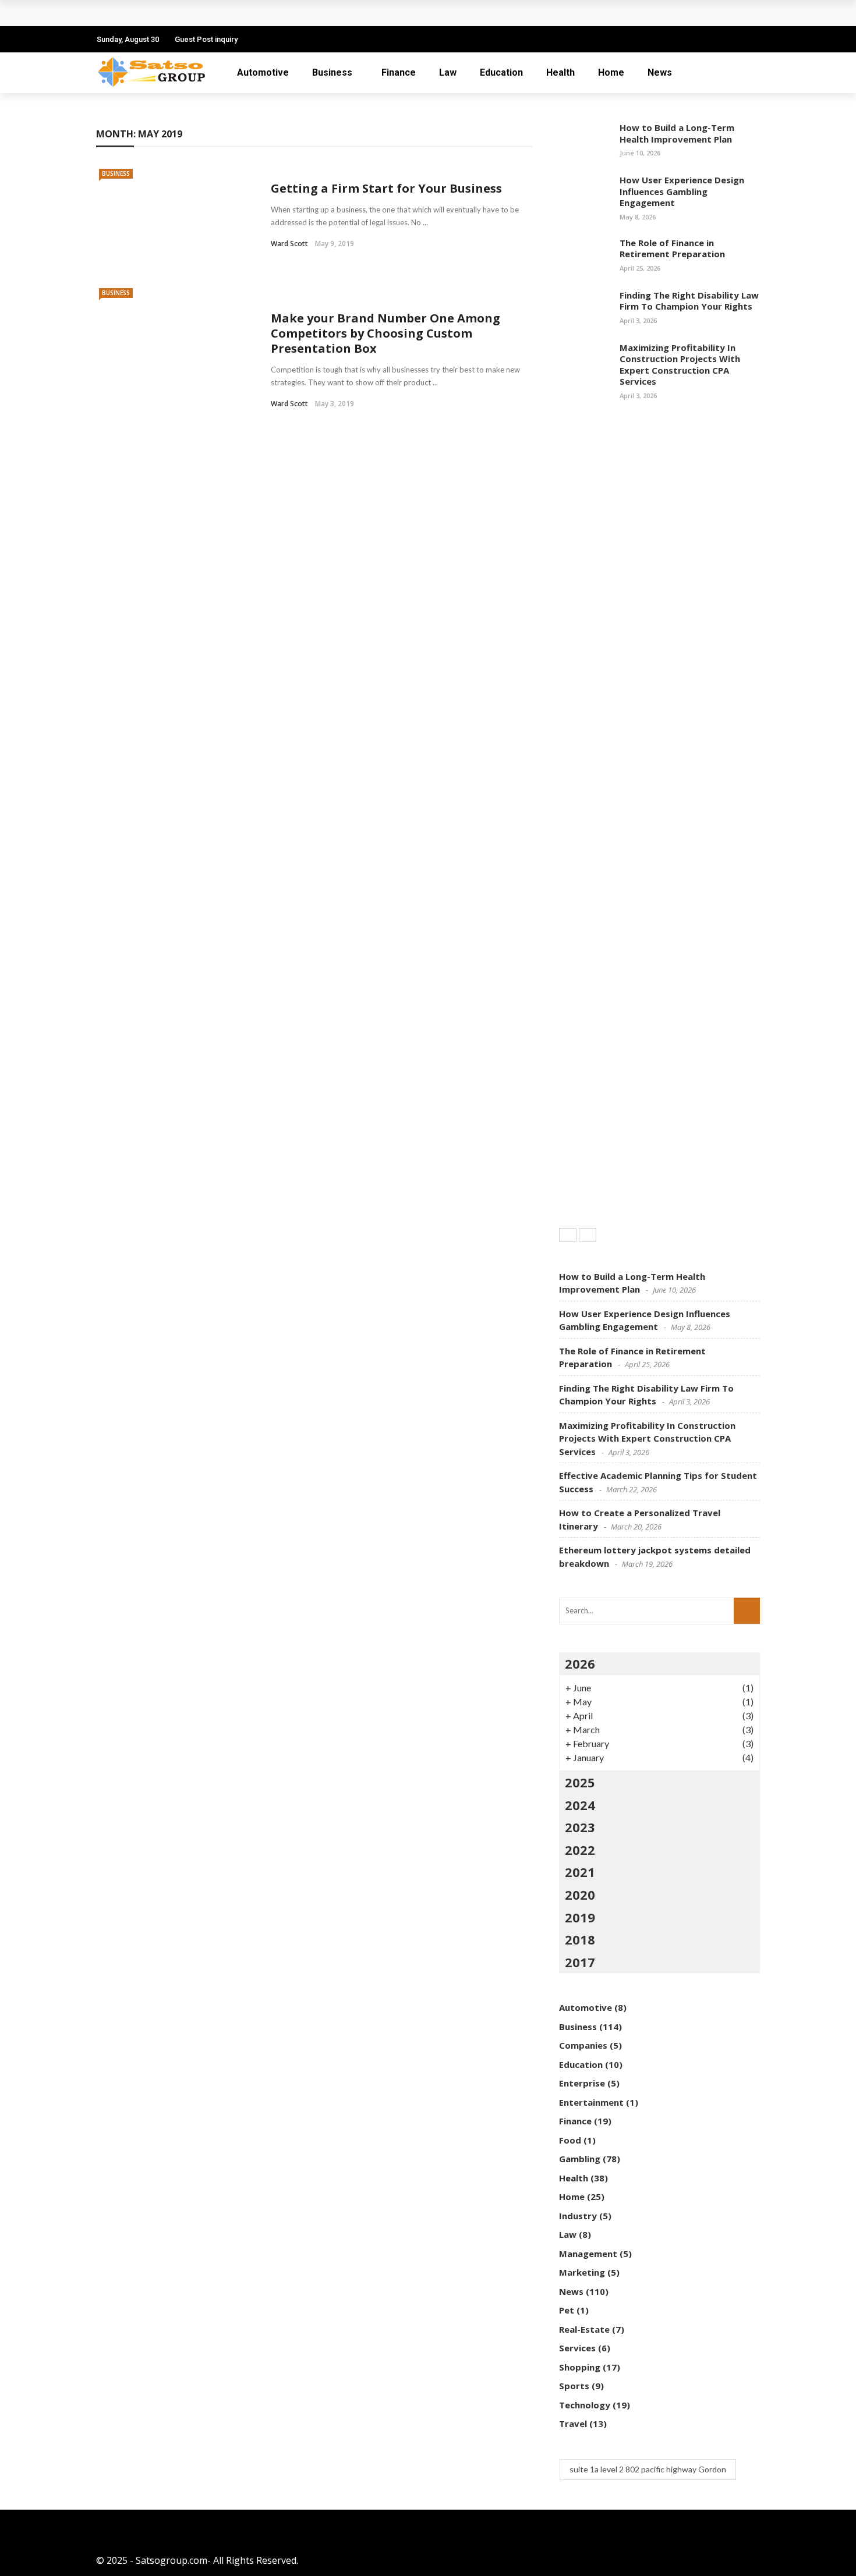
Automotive (263, 72)
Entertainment (591, 2102)
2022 (580, 1850)
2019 (580, 1917)
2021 (580, 1872)
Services (577, 2348)
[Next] (588, 1235)
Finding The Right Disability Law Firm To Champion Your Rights (689, 301)
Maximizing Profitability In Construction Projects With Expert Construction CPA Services (680, 365)
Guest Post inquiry (206, 39)
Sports (574, 2386)
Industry (578, 2216)
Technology (585, 2405)
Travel (573, 2424)
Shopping (580, 2367)
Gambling (580, 2159)
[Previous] (568, 1235)
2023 (580, 1827)
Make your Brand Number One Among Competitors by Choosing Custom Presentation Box (385, 333)
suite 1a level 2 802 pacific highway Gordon (648, 2469)
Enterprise (582, 2083)
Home (611, 72)
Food (570, 2140)
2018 (580, 1939)
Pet (567, 2310)
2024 (580, 1805)
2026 (580, 1663)
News (660, 72)
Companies (583, 2045)
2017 (580, 1962)
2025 (580, 1782)
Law (448, 72)
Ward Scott (289, 244)
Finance (399, 72)
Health (560, 72)
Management (588, 2254)
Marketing (582, 2272)
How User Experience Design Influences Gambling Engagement (682, 191)
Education (501, 72)
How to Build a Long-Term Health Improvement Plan (677, 133)
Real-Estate (584, 2329)
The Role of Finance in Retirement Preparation (672, 249)
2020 (580, 1894)
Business (332, 72)
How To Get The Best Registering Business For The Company (247, 13)
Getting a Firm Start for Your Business (386, 188)
